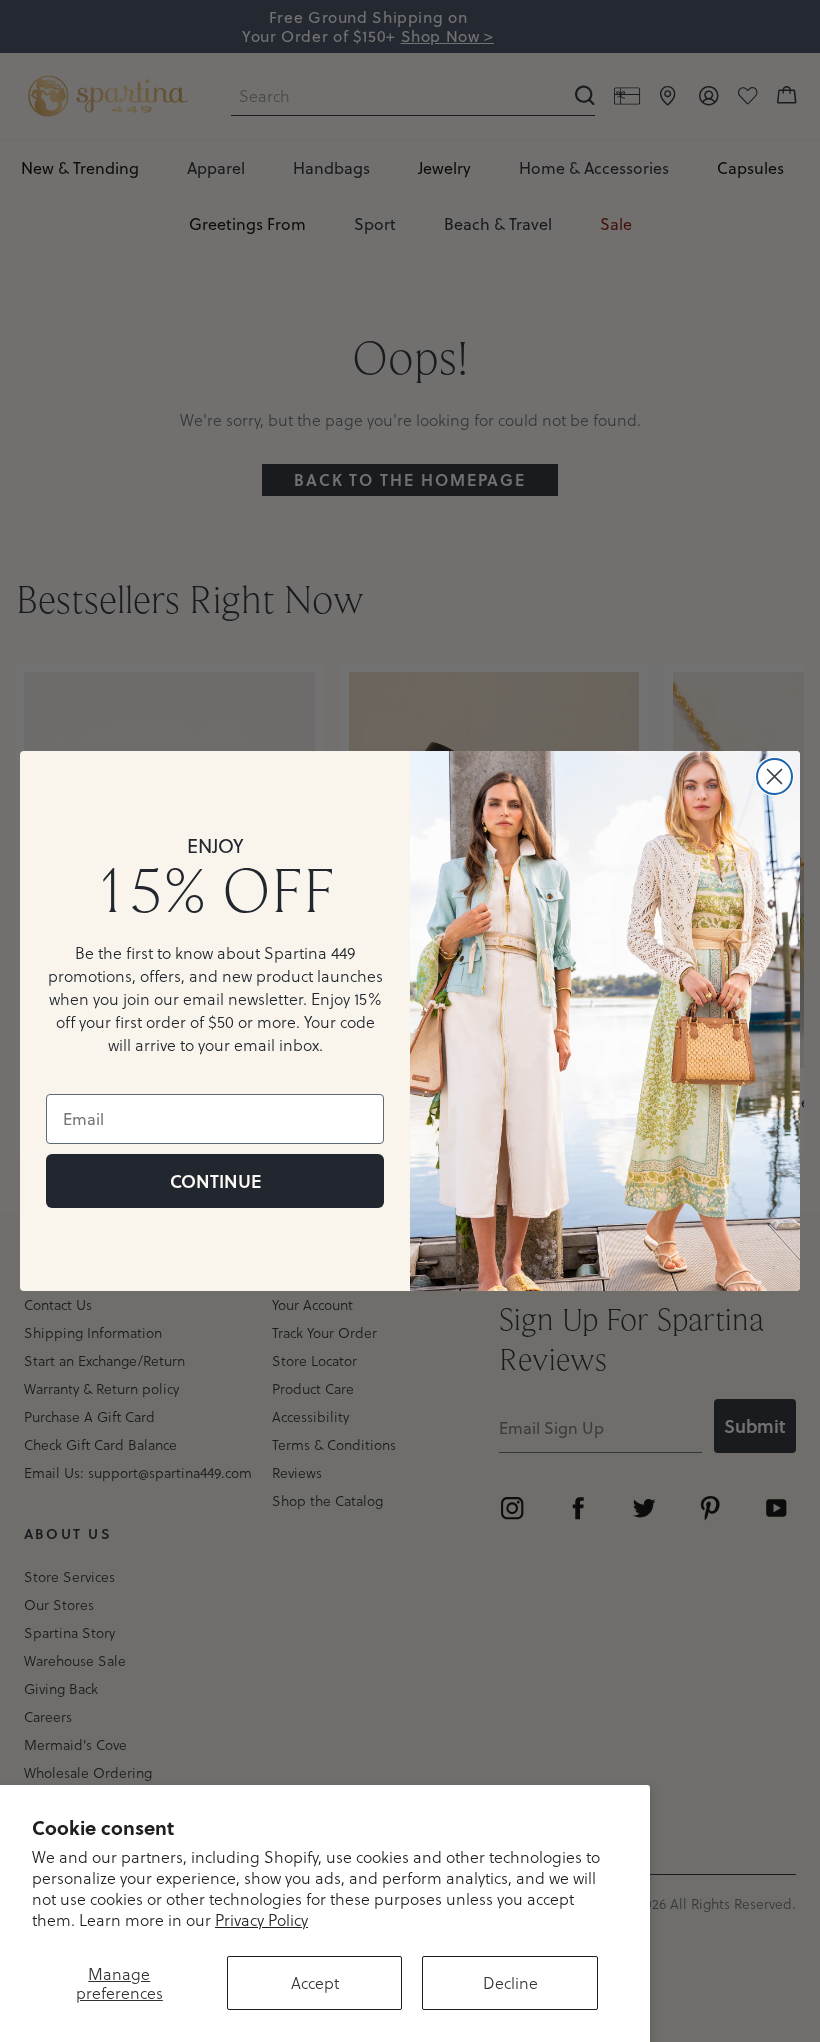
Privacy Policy (261, 1919)
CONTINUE (215, 1181)
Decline (510, 1982)
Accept (315, 1982)
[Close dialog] (774, 776)
